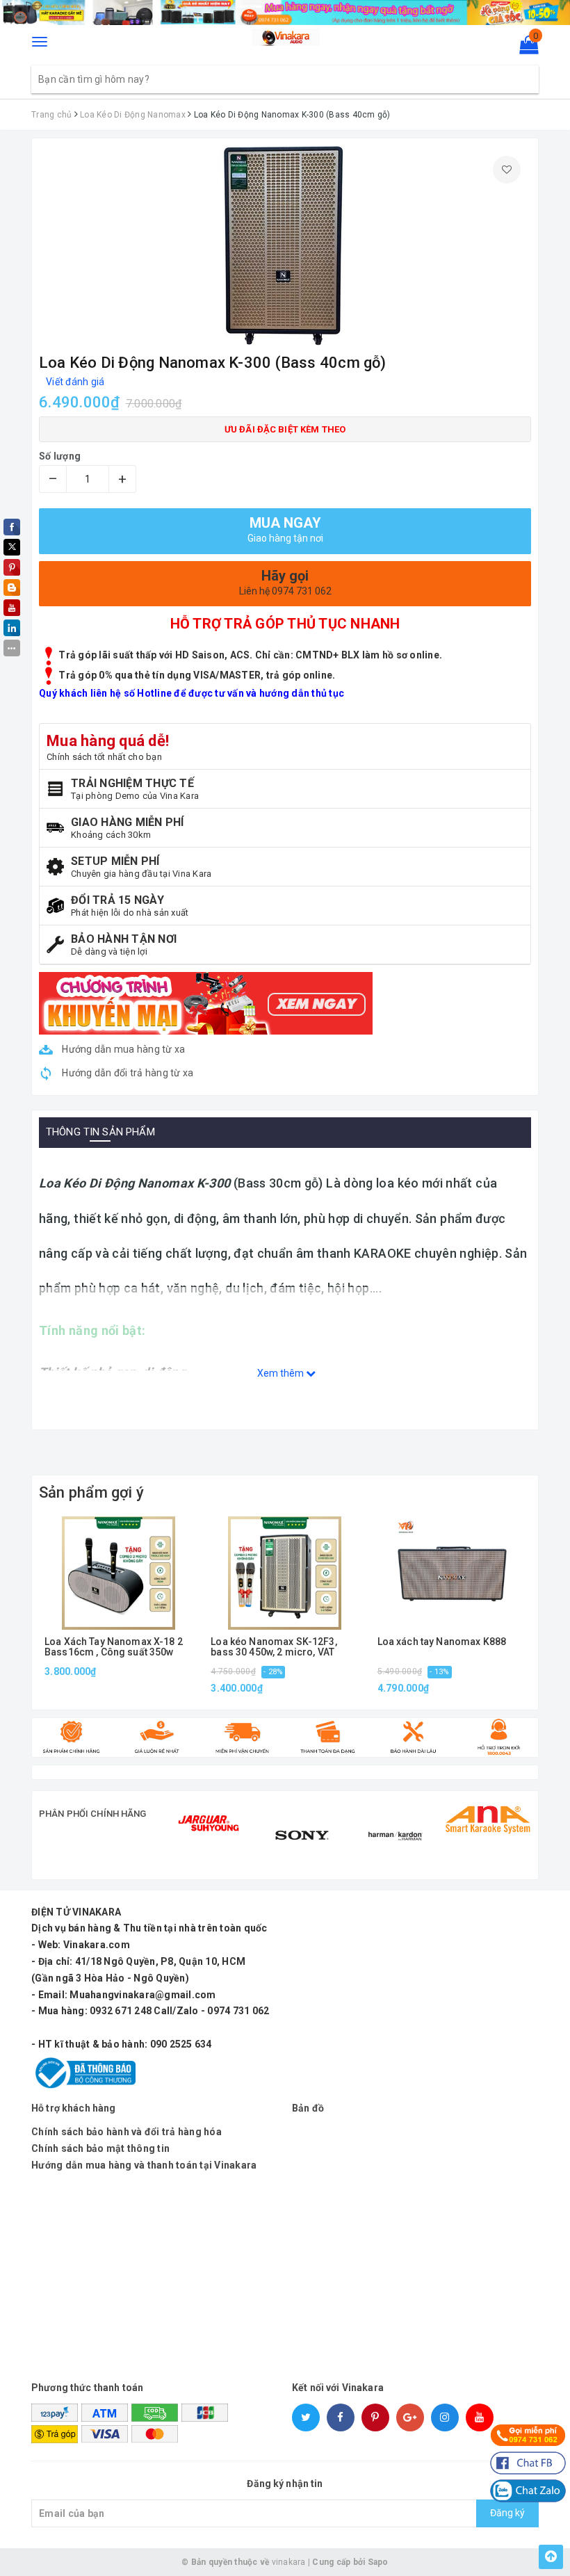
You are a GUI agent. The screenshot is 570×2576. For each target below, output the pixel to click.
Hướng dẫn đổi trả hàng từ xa (127, 1073)
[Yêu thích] (507, 170)
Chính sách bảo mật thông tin (100, 2148)
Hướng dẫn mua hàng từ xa (122, 1049)
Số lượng (60, 456)
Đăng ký (507, 2513)
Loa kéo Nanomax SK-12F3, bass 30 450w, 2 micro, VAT (274, 1647)
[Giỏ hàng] (524, 48)
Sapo (378, 2562)
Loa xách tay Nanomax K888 (442, 1642)
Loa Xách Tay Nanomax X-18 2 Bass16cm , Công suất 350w (114, 1647)
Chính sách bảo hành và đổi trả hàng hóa (127, 2132)
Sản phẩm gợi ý (91, 1492)
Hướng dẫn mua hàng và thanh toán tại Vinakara (144, 2165)
